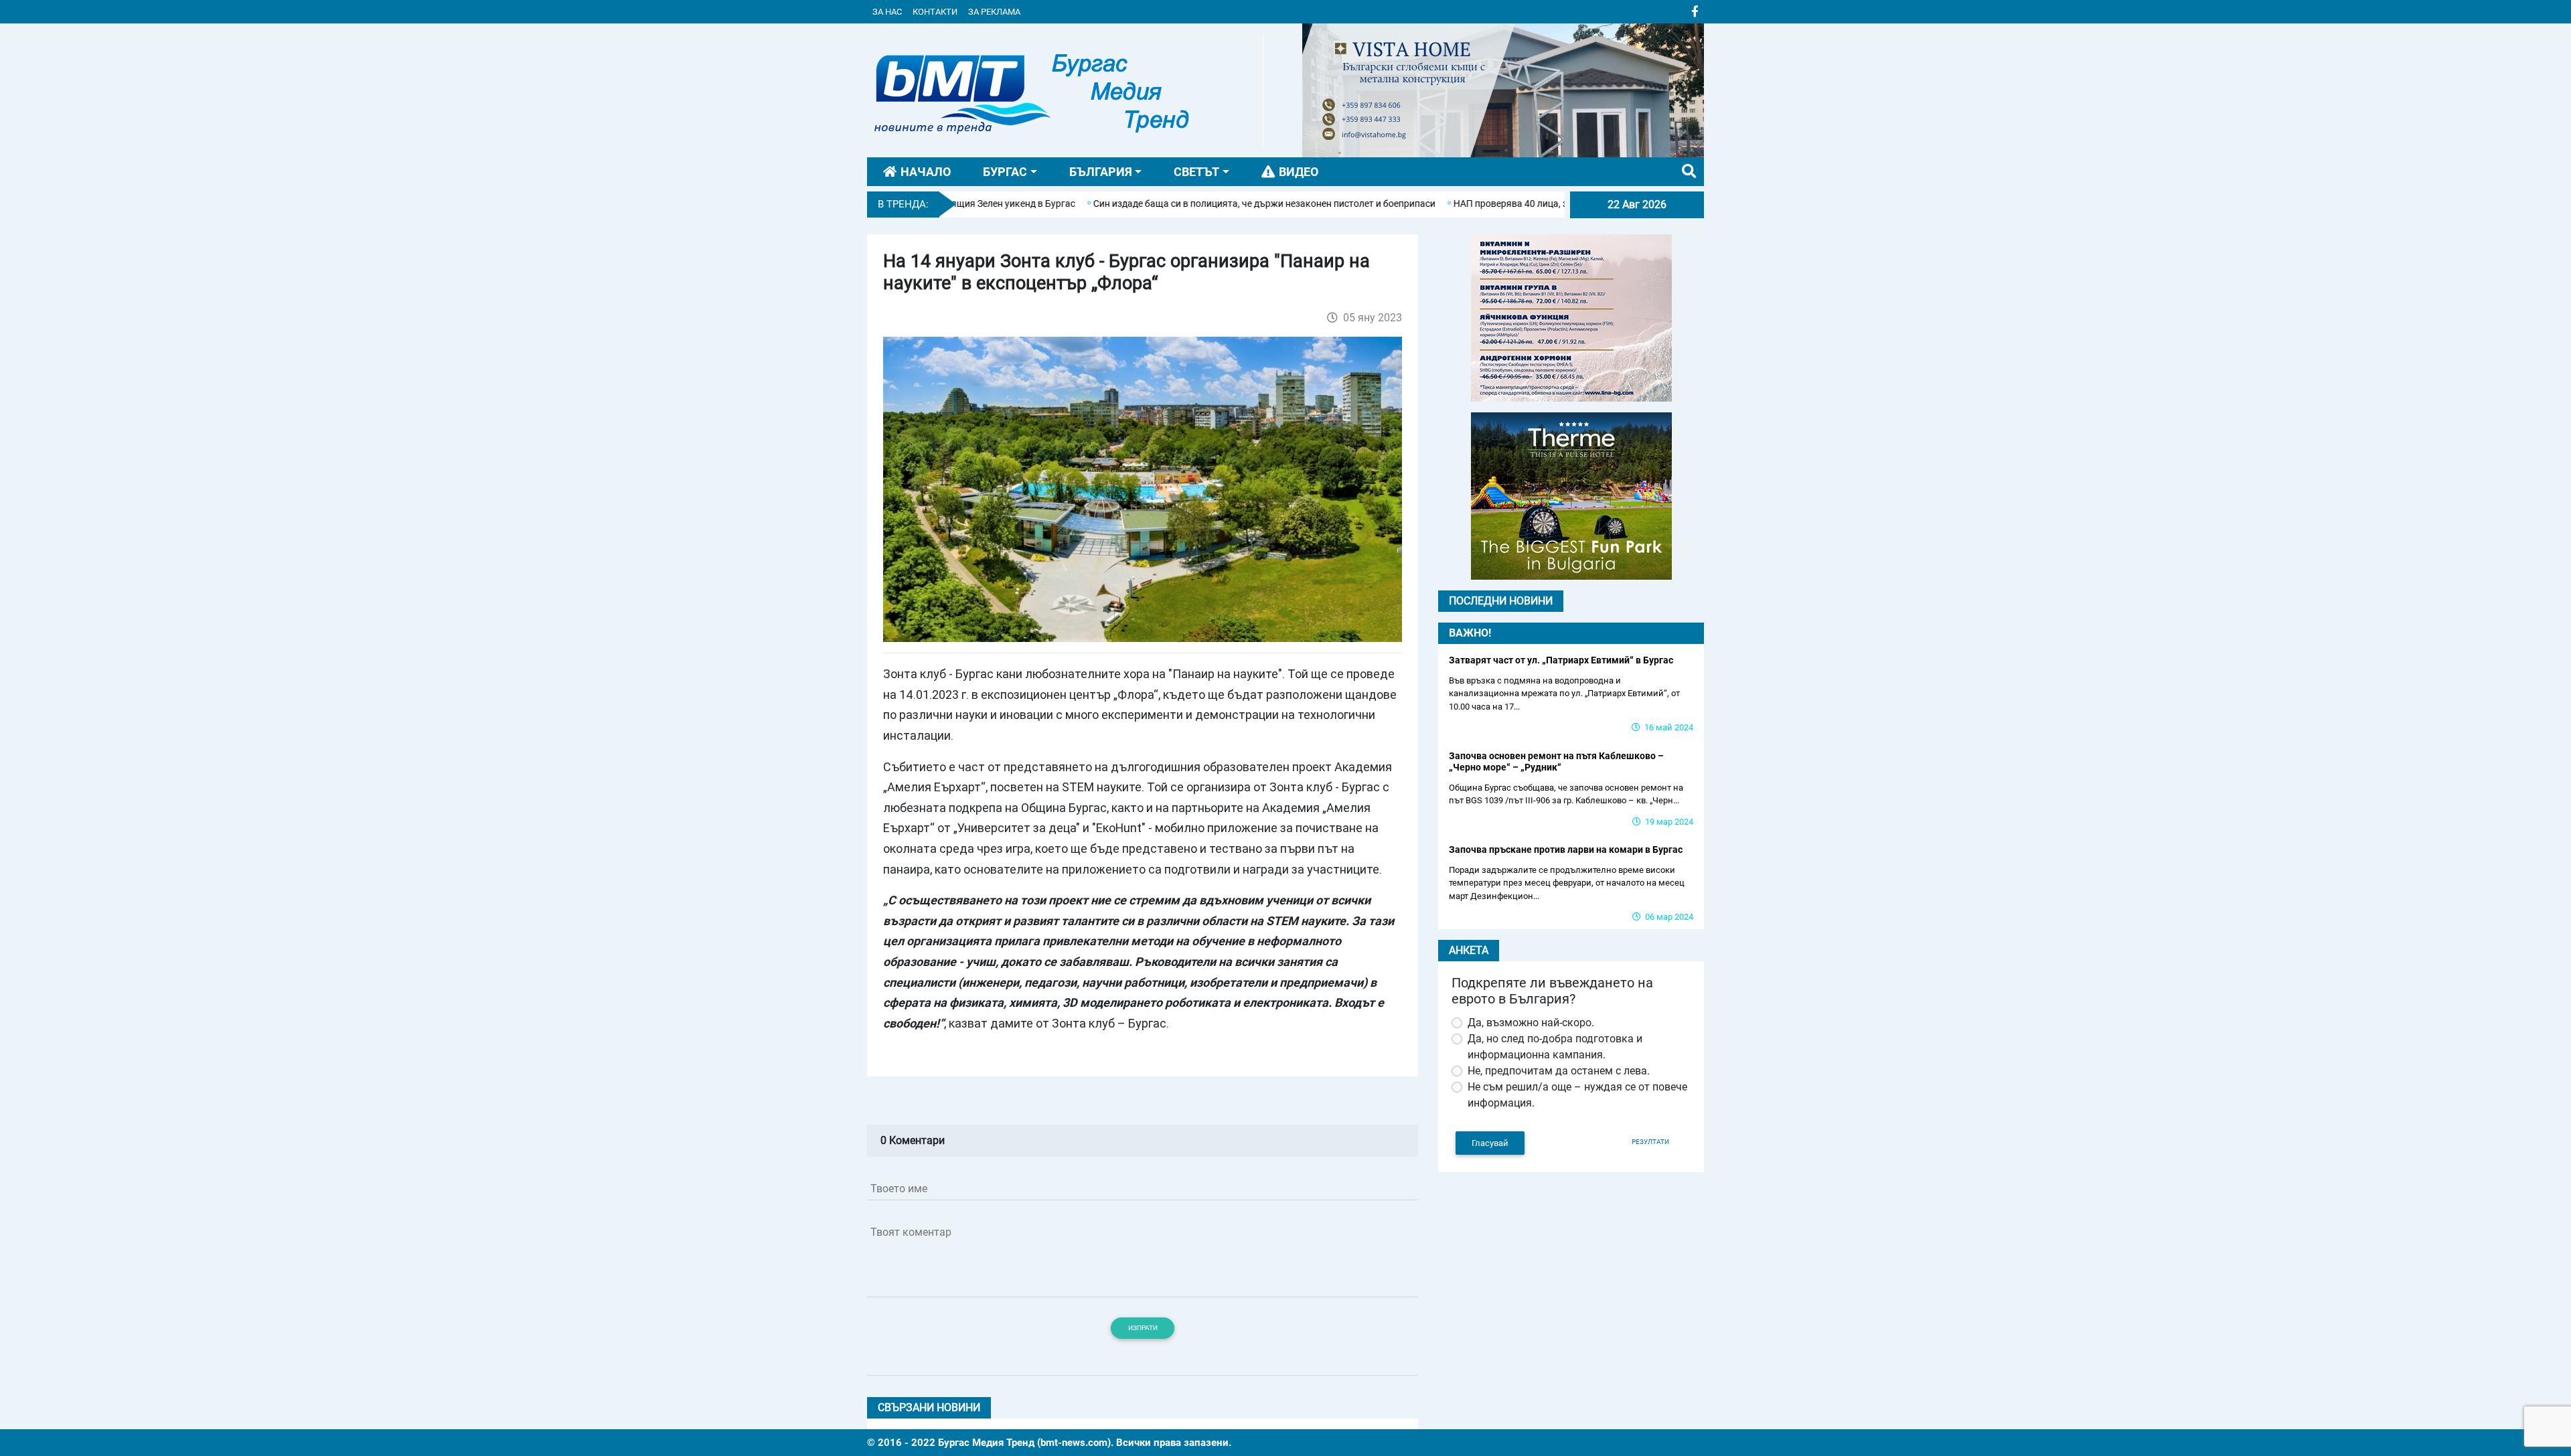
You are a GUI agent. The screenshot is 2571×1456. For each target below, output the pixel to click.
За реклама (994, 12)
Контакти (935, 12)
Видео (1299, 172)
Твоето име (899, 1189)
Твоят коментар (911, 1232)
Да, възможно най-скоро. (1531, 1023)
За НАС (887, 12)
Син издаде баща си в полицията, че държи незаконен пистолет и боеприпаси (1194, 204)
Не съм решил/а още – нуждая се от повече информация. (1577, 1095)
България (1101, 172)
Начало (926, 172)
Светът (1196, 172)
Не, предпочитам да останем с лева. (1559, 1071)
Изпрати (1143, 1328)
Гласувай (1490, 1143)
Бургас (1005, 172)
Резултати (1650, 1142)
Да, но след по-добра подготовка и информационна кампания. (1555, 1047)
